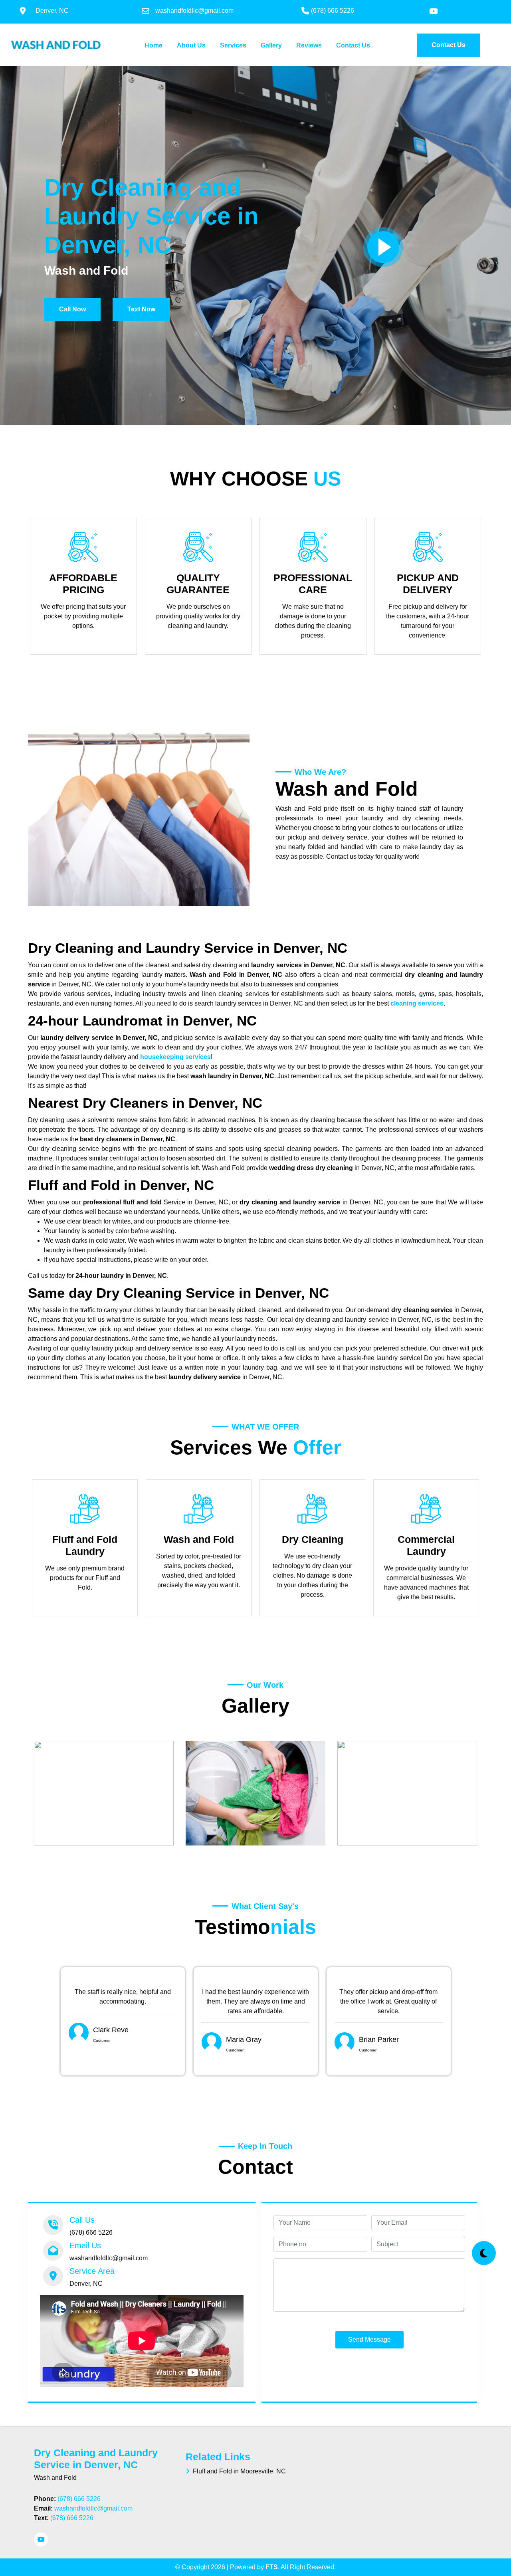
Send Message (369, 2339)
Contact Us (353, 45)
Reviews (309, 45)
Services (233, 45)
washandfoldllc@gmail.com (93, 2508)
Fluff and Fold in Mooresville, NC (238, 2471)
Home (155, 45)
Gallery (271, 45)
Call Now (72, 309)
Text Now (141, 309)
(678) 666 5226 (79, 2499)
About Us (191, 45)
